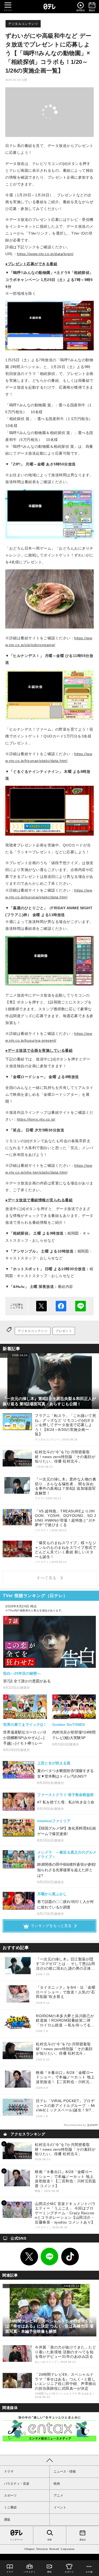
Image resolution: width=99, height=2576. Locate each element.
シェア (61, 1306)
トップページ (16, 2540)
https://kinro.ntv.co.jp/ (36, 1119)
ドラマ (9, 2472)
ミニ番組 (10, 2507)
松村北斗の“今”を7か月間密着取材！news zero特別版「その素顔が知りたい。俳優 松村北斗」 (64, 2049)
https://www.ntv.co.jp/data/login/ (45, 254)
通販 (7, 2520)
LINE (50, 2257)
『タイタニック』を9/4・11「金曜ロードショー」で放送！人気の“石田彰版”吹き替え (66, 1992)
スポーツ (10, 2496)
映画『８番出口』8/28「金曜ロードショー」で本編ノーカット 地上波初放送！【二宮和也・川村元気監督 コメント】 (65, 2077)
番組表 (83, 2540)
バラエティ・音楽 (17, 2484)
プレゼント (64, 1331)
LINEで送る (81, 1306)
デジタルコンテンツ (23, 24)
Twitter (29, 2257)
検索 (50, 2540)
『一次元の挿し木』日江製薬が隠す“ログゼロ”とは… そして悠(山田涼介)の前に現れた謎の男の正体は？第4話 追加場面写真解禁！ (65, 1964)
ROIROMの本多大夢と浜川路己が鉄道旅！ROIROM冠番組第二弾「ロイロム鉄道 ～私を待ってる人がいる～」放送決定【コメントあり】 (65, 2021)
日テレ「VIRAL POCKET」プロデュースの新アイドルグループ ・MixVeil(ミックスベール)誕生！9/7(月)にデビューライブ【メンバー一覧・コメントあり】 (66, 2106)
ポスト (41, 1306)
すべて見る (47, 1578)
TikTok (70, 2257)
